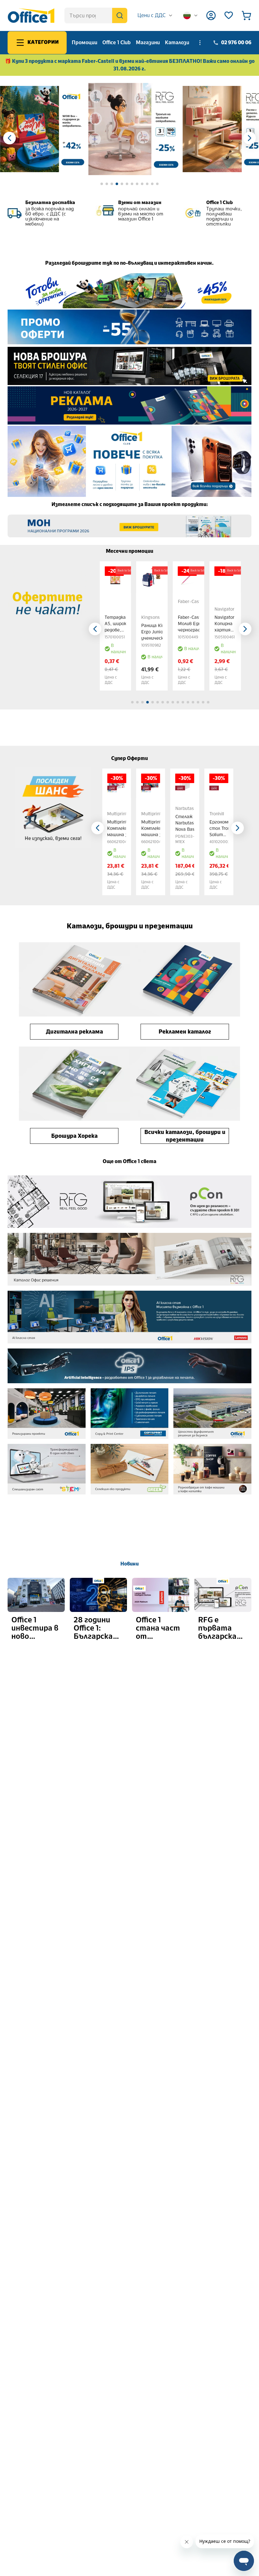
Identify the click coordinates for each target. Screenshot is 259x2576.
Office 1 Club (117, 42)
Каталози (177, 42)
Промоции (84, 42)
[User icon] (211, 15)
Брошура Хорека (74, 1136)
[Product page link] (115, 577)
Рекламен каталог (185, 1032)
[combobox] (155, 15)
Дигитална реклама (74, 1032)
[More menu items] (200, 43)
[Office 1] (31, 15)
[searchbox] (96, 15)
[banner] (43, 129)
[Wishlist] (229, 15)
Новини (129, 1564)
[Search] (120, 15)
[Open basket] (246, 15)
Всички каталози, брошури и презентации (185, 1136)
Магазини (148, 42)
